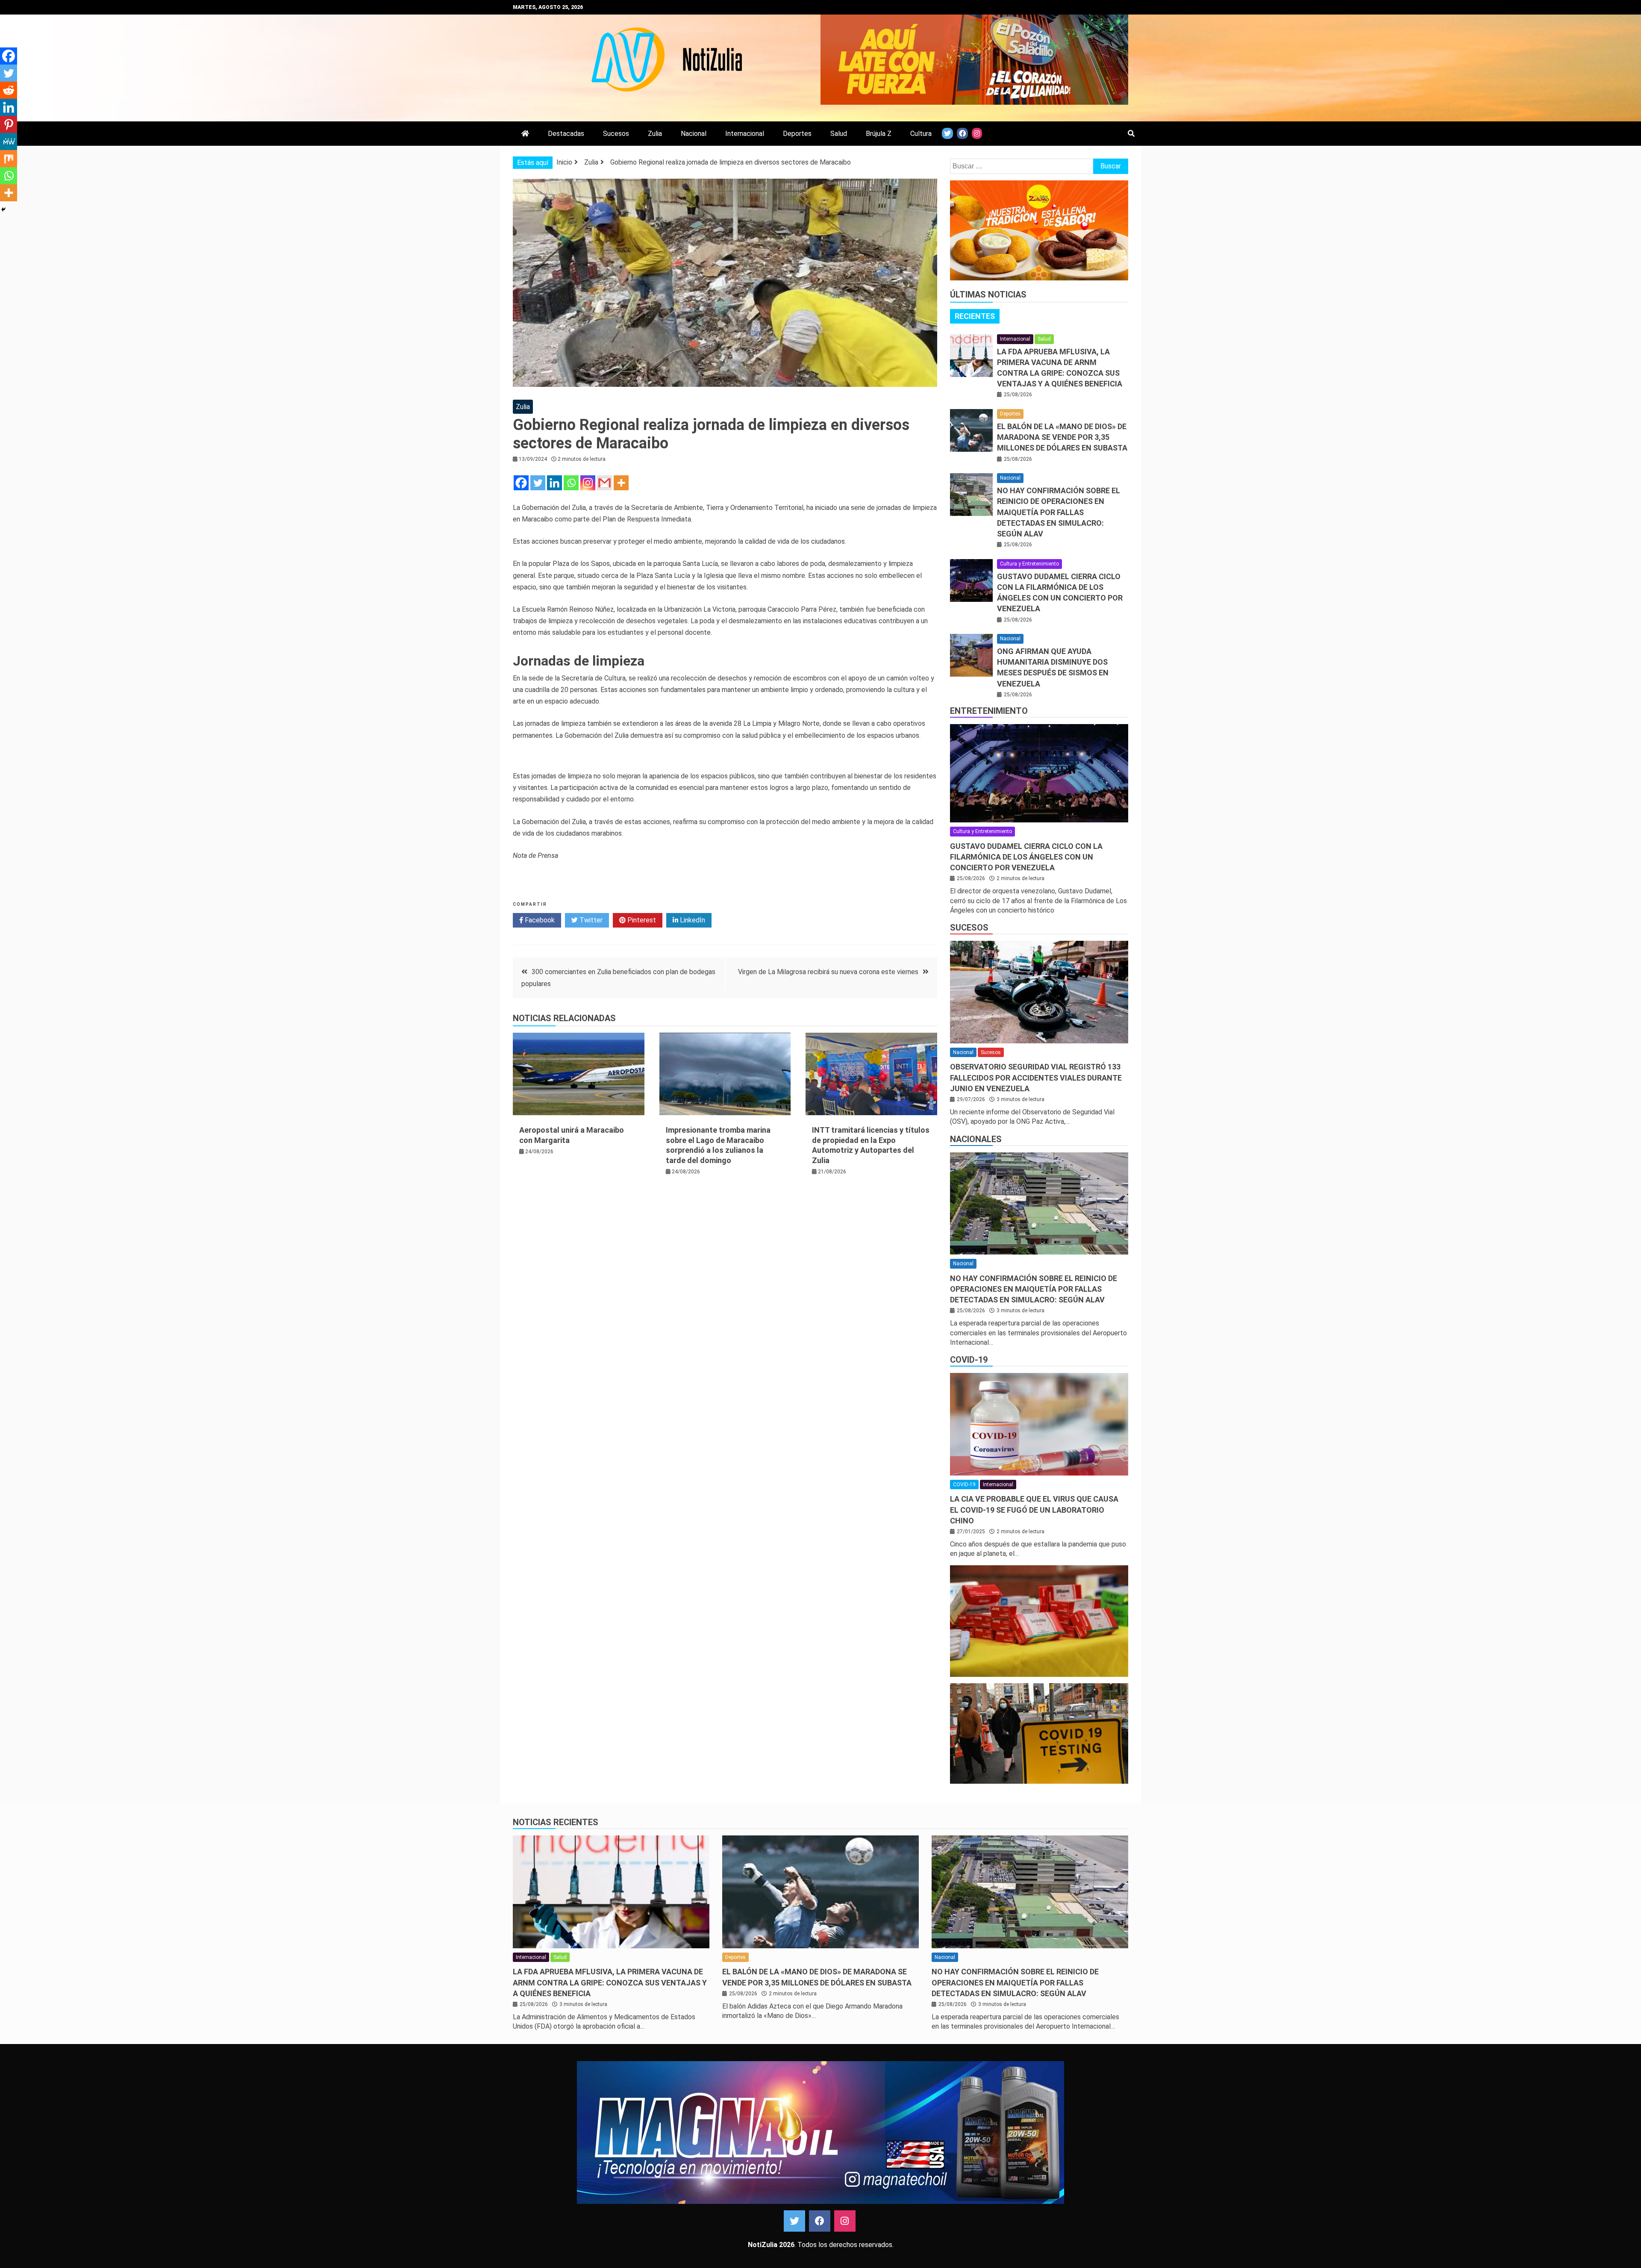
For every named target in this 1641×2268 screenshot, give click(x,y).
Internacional (745, 134)
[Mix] (9, 159)
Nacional (694, 134)
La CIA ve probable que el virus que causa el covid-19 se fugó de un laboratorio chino (1034, 1510)
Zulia (655, 134)
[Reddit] (9, 90)
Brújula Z (879, 134)
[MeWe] (9, 141)
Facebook (539, 920)
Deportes (797, 134)
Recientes (975, 316)
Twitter (590, 920)
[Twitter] (538, 483)
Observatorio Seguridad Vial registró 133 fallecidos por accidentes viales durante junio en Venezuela (1036, 1077)
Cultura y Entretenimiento (1029, 564)
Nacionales (976, 1139)
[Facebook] (521, 483)
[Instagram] (588, 483)
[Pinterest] (9, 124)
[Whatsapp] (571, 483)
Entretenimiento (989, 711)
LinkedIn (692, 920)
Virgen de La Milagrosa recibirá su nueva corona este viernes (828, 972)
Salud (839, 134)
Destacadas (566, 134)
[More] (621, 483)
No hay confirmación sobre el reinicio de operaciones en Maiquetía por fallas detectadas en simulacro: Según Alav (1059, 512)
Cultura (921, 134)
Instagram (845, 2221)
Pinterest (641, 920)
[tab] (975, 316)
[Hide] (3, 209)
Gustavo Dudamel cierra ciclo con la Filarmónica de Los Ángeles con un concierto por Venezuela (1026, 857)
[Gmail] (604, 483)
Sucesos (616, 134)
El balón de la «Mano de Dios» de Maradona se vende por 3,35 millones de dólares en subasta (1062, 437)
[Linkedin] (554, 483)
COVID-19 (969, 1360)
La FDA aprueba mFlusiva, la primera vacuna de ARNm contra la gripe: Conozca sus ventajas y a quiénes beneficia (610, 1982)
